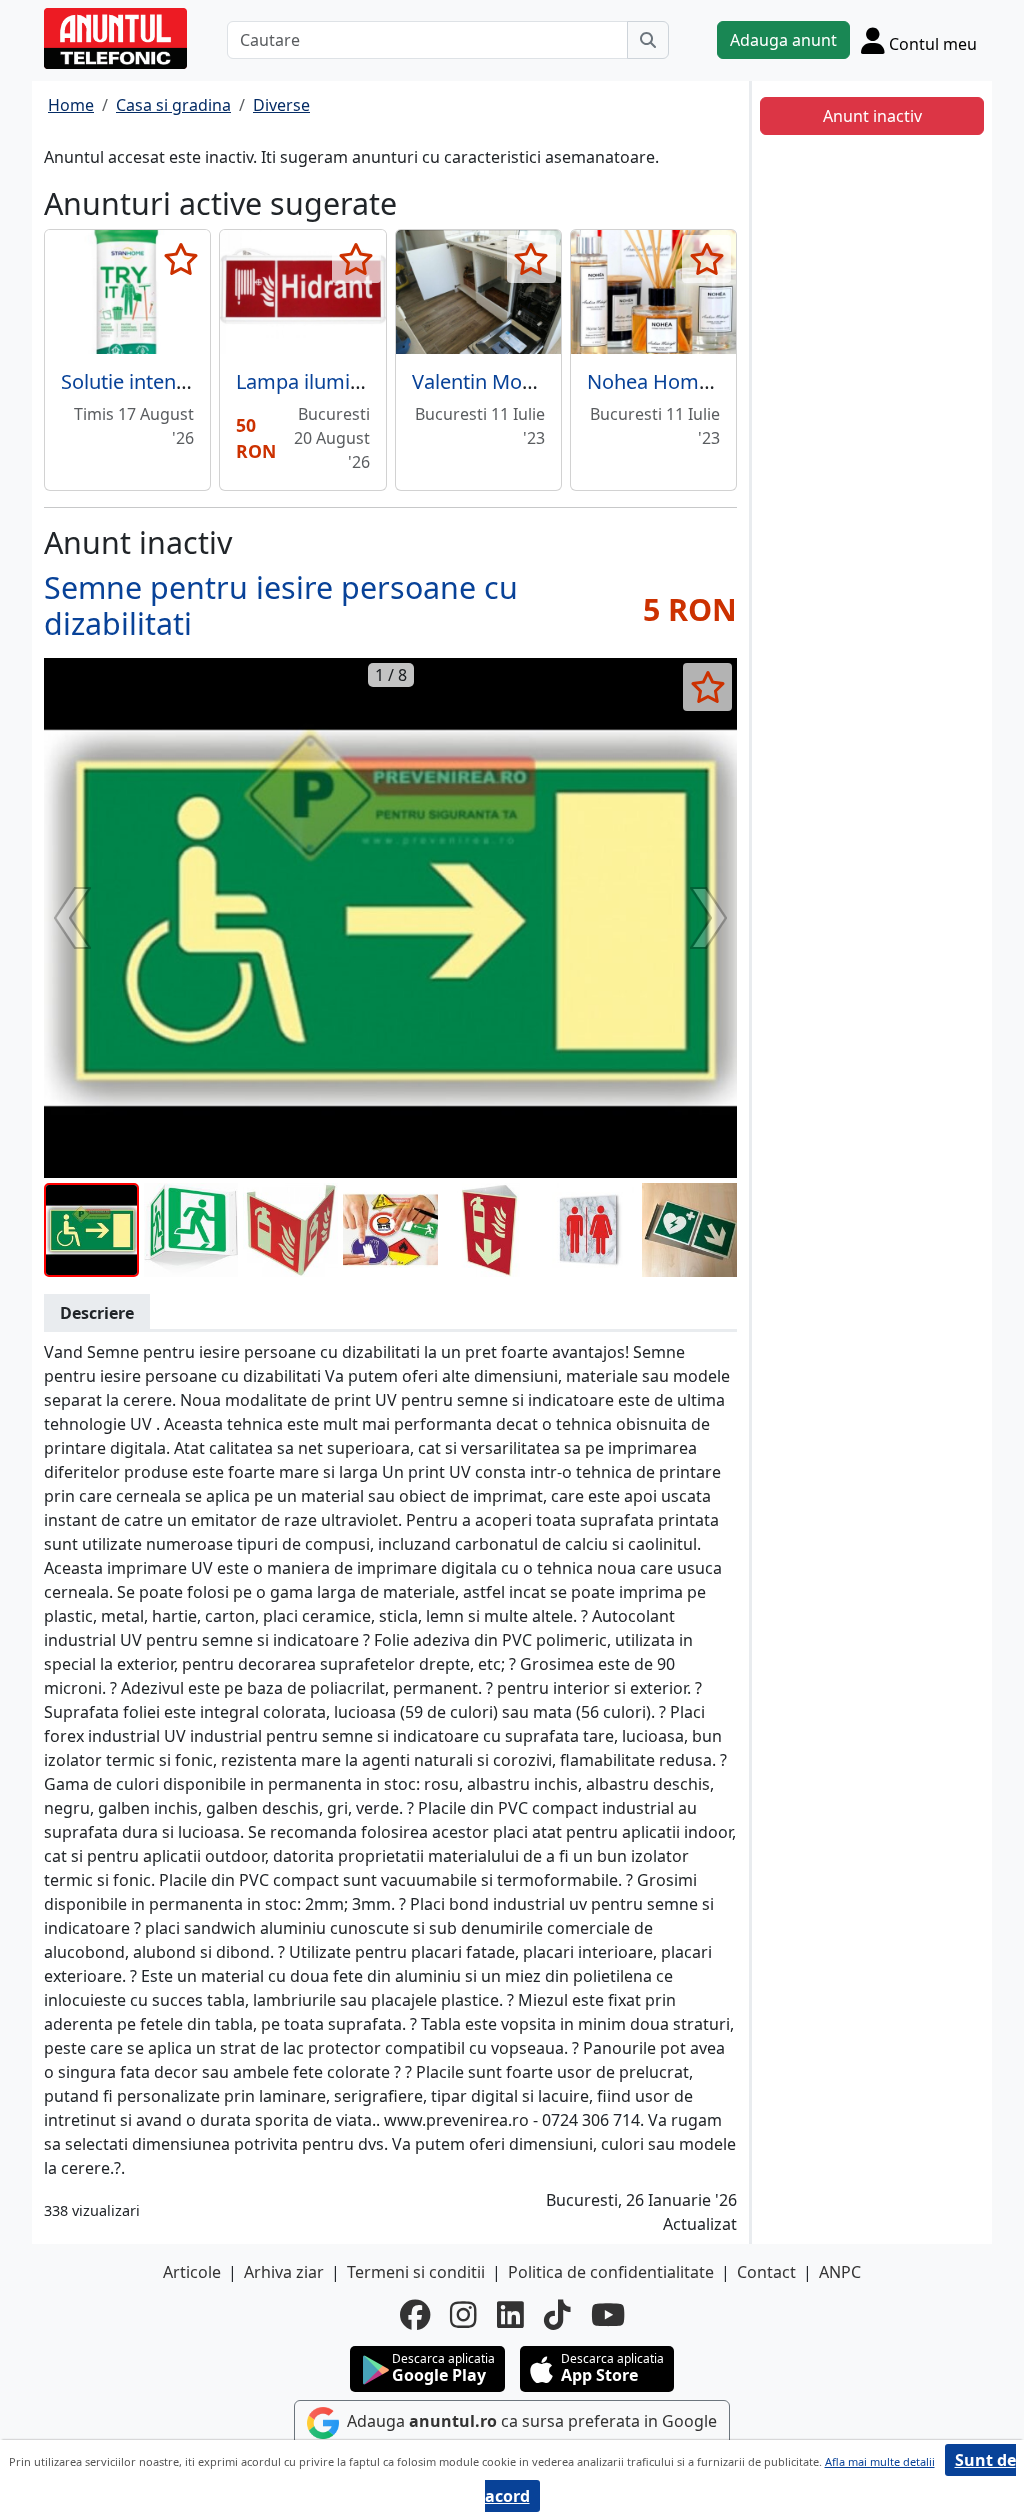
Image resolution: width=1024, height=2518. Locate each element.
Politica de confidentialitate (611, 2272)
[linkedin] (510, 2315)
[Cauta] (648, 40)
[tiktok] (557, 2315)
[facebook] (415, 2315)
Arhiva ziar (284, 2272)
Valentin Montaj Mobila (518, 381)
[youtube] (608, 2315)
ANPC (840, 2272)
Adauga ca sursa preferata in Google (530, 2421)
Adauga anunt (783, 40)
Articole (192, 2272)
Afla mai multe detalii (880, 2461)
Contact (766, 2272)
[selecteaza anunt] (180, 259)
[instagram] (463, 2315)
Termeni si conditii (416, 2272)
